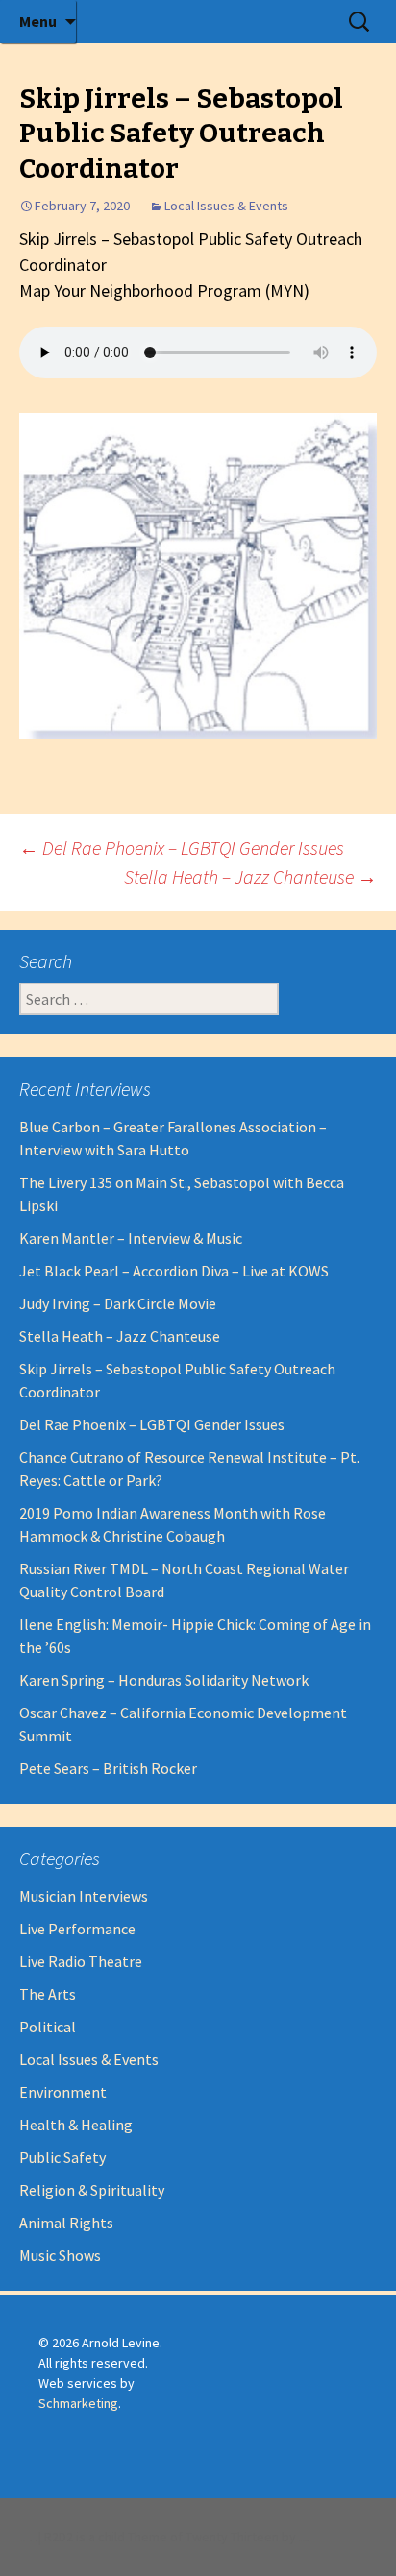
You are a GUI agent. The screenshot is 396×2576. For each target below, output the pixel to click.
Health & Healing (76, 2125)
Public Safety (62, 2157)
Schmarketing (78, 2403)
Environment (63, 2092)
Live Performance (77, 1929)
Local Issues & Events (226, 206)
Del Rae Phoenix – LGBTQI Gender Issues (182, 848)
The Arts (48, 1994)
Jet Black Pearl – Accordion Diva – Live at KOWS (174, 1271)
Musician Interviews (84, 1896)
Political (48, 2027)
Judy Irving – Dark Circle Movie (118, 1303)
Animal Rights (66, 2223)
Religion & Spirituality (92, 2190)
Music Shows (60, 2255)
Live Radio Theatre (81, 1961)
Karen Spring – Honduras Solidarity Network (164, 1680)
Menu (38, 21)
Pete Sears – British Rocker (108, 1768)
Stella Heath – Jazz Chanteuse (250, 876)
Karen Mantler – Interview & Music (131, 1238)
